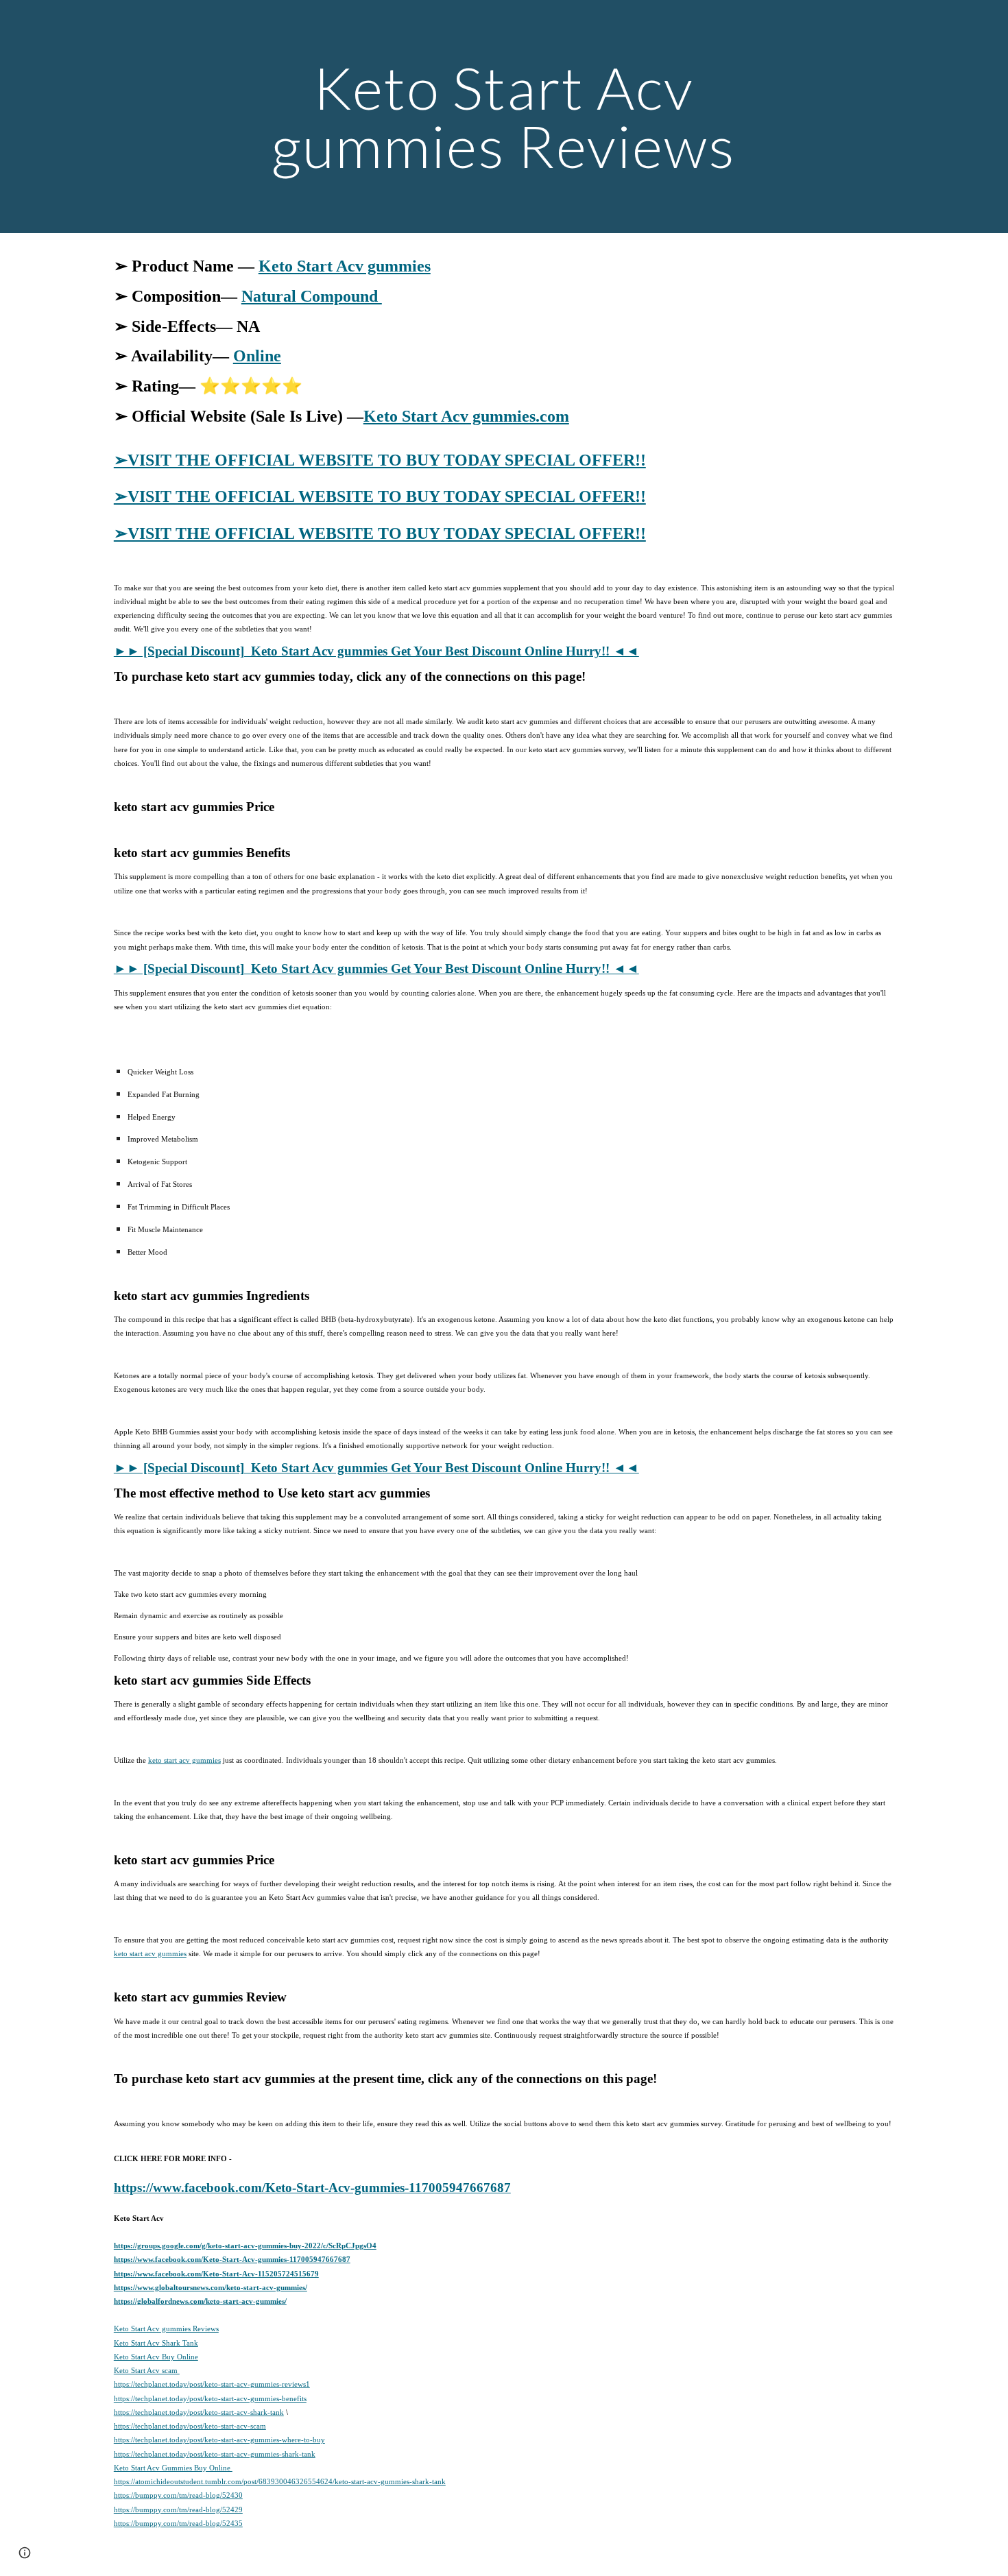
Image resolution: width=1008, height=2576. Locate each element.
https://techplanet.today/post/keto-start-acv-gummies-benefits (210, 2398)
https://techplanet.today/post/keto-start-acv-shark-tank (199, 2412)
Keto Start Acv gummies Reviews (166, 2328)
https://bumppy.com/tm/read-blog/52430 (178, 2495)
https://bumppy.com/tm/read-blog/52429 (178, 2509)
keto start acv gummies (184, 1760)
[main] (504, 117)
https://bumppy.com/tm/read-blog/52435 (178, 2523)
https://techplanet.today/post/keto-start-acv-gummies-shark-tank (215, 2454)
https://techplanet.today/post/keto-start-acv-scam (190, 2426)
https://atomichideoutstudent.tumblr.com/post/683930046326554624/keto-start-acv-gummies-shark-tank (280, 2481)
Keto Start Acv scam (147, 2370)
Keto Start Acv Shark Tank (156, 2343)
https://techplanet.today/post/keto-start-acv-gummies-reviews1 (212, 2384)
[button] (25, 2553)
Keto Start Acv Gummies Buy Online (173, 2468)
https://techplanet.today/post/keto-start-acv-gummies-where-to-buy (219, 2440)
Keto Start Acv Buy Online (156, 2357)
